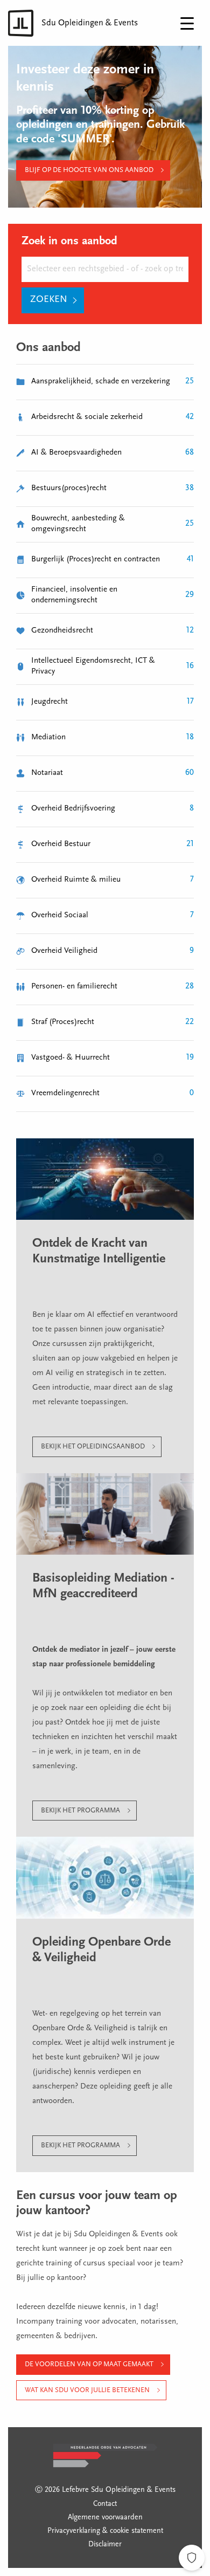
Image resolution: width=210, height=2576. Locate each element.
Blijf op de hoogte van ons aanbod (89, 170)
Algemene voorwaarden (105, 2518)
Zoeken (49, 300)
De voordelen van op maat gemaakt (89, 2364)
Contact (105, 2504)
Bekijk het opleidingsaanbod (93, 1447)
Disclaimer (105, 2545)
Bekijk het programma (80, 1811)
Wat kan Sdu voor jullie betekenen (87, 2390)
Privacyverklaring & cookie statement (105, 2531)
